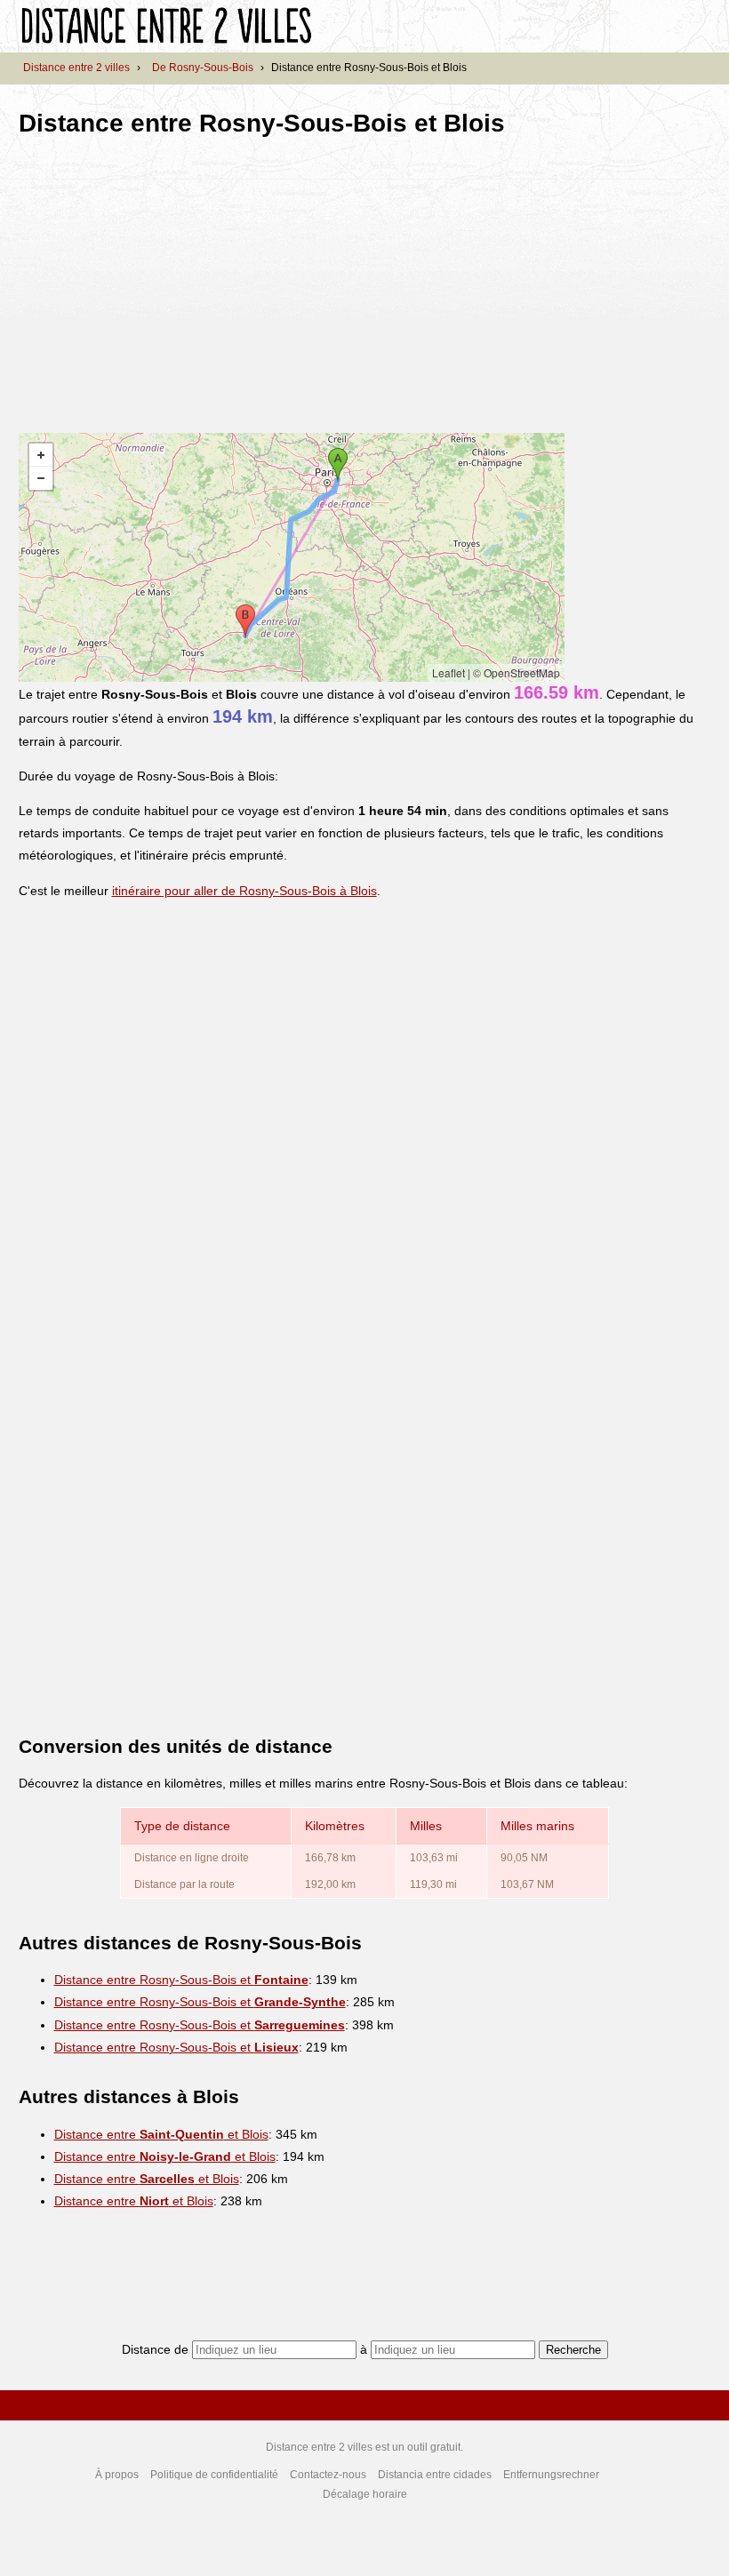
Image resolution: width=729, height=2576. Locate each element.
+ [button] (41, 455)
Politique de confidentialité (214, 2475)
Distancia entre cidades (435, 2475)
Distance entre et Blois (161, 2134)
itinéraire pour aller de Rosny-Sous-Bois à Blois (244, 891)
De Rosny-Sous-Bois (203, 68)
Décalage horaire (365, 2494)
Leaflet (449, 672)
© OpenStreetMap (517, 672)
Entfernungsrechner (551, 2475)
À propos (117, 2475)
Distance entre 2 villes (76, 68)
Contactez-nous (328, 2475)
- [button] (41, 478)
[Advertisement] (168, 279)
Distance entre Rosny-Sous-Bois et (181, 1980)
